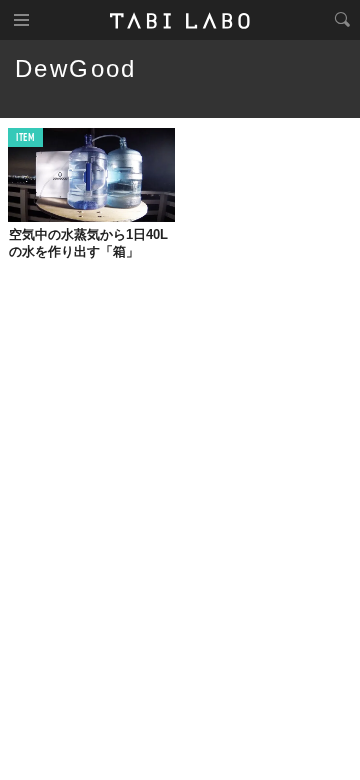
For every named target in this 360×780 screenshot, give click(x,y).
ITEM (25, 138)
